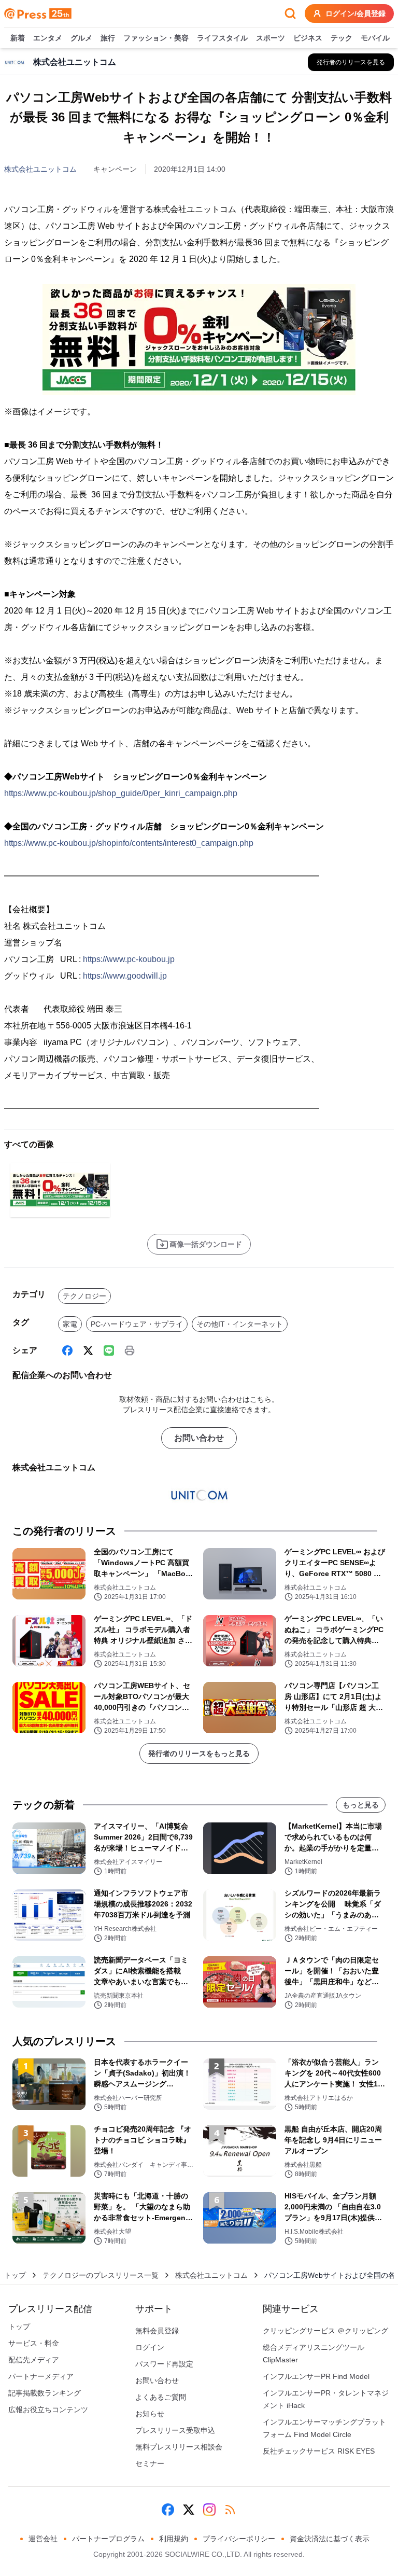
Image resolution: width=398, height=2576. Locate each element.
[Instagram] (209, 2510)
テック (342, 38)
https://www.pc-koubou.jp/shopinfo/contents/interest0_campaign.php (129, 843)
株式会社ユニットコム (40, 169)
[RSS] (230, 2510)
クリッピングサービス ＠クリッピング (325, 2331)
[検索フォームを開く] (290, 13)
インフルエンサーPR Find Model (316, 2376)
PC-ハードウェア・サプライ (137, 1324)
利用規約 (174, 2539)
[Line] (109, 1350)
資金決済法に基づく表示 (330, 2539)
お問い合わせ (199, 1438)
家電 (70, 1324)
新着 (18, 38)
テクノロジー (84, 1296)
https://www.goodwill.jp (125, 976)
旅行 (108, 38)
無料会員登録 (157, 2331)
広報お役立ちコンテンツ (48, 2410)
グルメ (81, 38)
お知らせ (150, 2414)
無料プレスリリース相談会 (179, 2447)
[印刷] (130, 1350)
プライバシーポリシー (239, 2539)
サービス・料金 (34, 2343)
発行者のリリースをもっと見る (199, 1753)
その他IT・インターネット (240, 1324)
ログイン (150, 2347)
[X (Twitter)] (88, 1350)
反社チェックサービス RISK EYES (319, 2451)
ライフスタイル (222, 38)
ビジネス (308, 38)
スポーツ (271, 38)
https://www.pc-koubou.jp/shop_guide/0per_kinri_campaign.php (121, 793)
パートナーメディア (41, 2376)
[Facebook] (67, 1350)
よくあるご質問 (161, 2397)
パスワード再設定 (164, 2364)
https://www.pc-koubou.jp (129, 959)
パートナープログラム (108, 2539)
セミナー (150, 2463)
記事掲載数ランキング (45, 2393)
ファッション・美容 (156, 38)
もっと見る (361, 1805)
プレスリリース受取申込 (175, 2430)
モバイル (375, 38)
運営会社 (43, 2539)
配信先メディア (34, 2360)
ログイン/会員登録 (356, 13)
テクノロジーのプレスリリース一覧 (101, 2275)
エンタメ (48, 38)
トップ (15, 2275)
